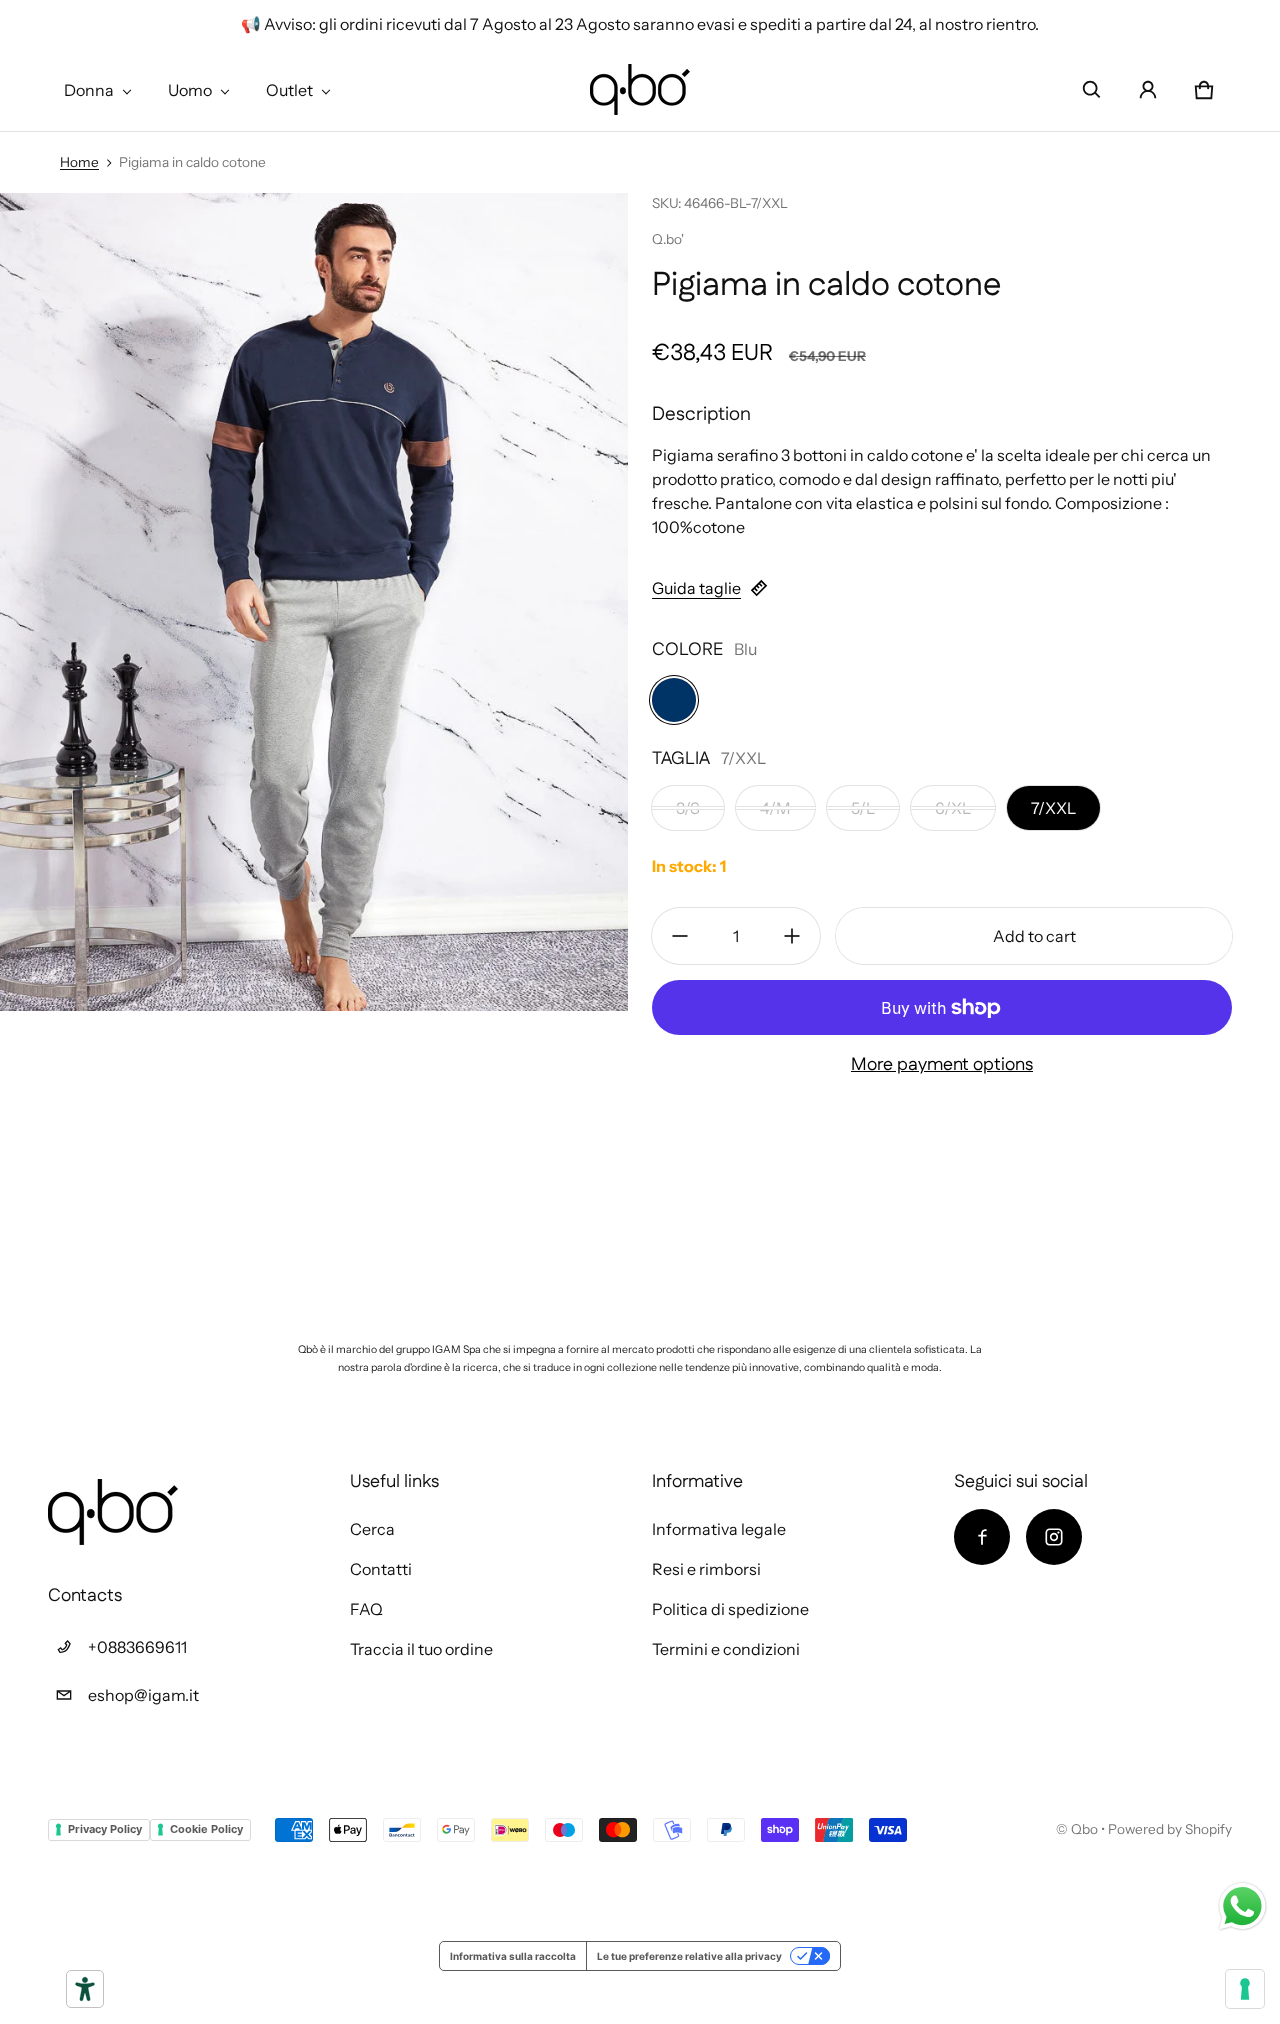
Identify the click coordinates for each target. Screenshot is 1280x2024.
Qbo (1084, 1829)
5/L (863, 808)
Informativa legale (719, 1529)
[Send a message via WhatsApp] (1242, 1906)
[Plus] (792, 936)
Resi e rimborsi (706, 1569)
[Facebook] (982, 1537)
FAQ (366, 1609)
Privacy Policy (105, 1829)
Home (79, 162)
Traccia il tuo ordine (421, 1649)
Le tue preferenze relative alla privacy (689, 1956)
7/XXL (1053, 808)
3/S (688, 808)
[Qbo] (640, 89)
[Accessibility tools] (85, 1989)
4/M (775, 808)
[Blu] (674, 700)
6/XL (953, 808)
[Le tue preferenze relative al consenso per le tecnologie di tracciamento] (1245, 1989)
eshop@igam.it (143, 1695)
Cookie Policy (206, 1829)
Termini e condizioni (726, 1649)
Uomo (190, 90)
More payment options (942, 1065)
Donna (89, 90)
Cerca (372, 1529)
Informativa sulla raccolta (513, 1956)
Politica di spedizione (730, 1609)
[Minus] (680, 936)
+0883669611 (137, 1647)
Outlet (289, 90)
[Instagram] (1054, 1537)
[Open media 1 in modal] (314, 602)
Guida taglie (696, 588)
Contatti (381, 1569)
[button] (1092, 90)
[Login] (1148, 90)
